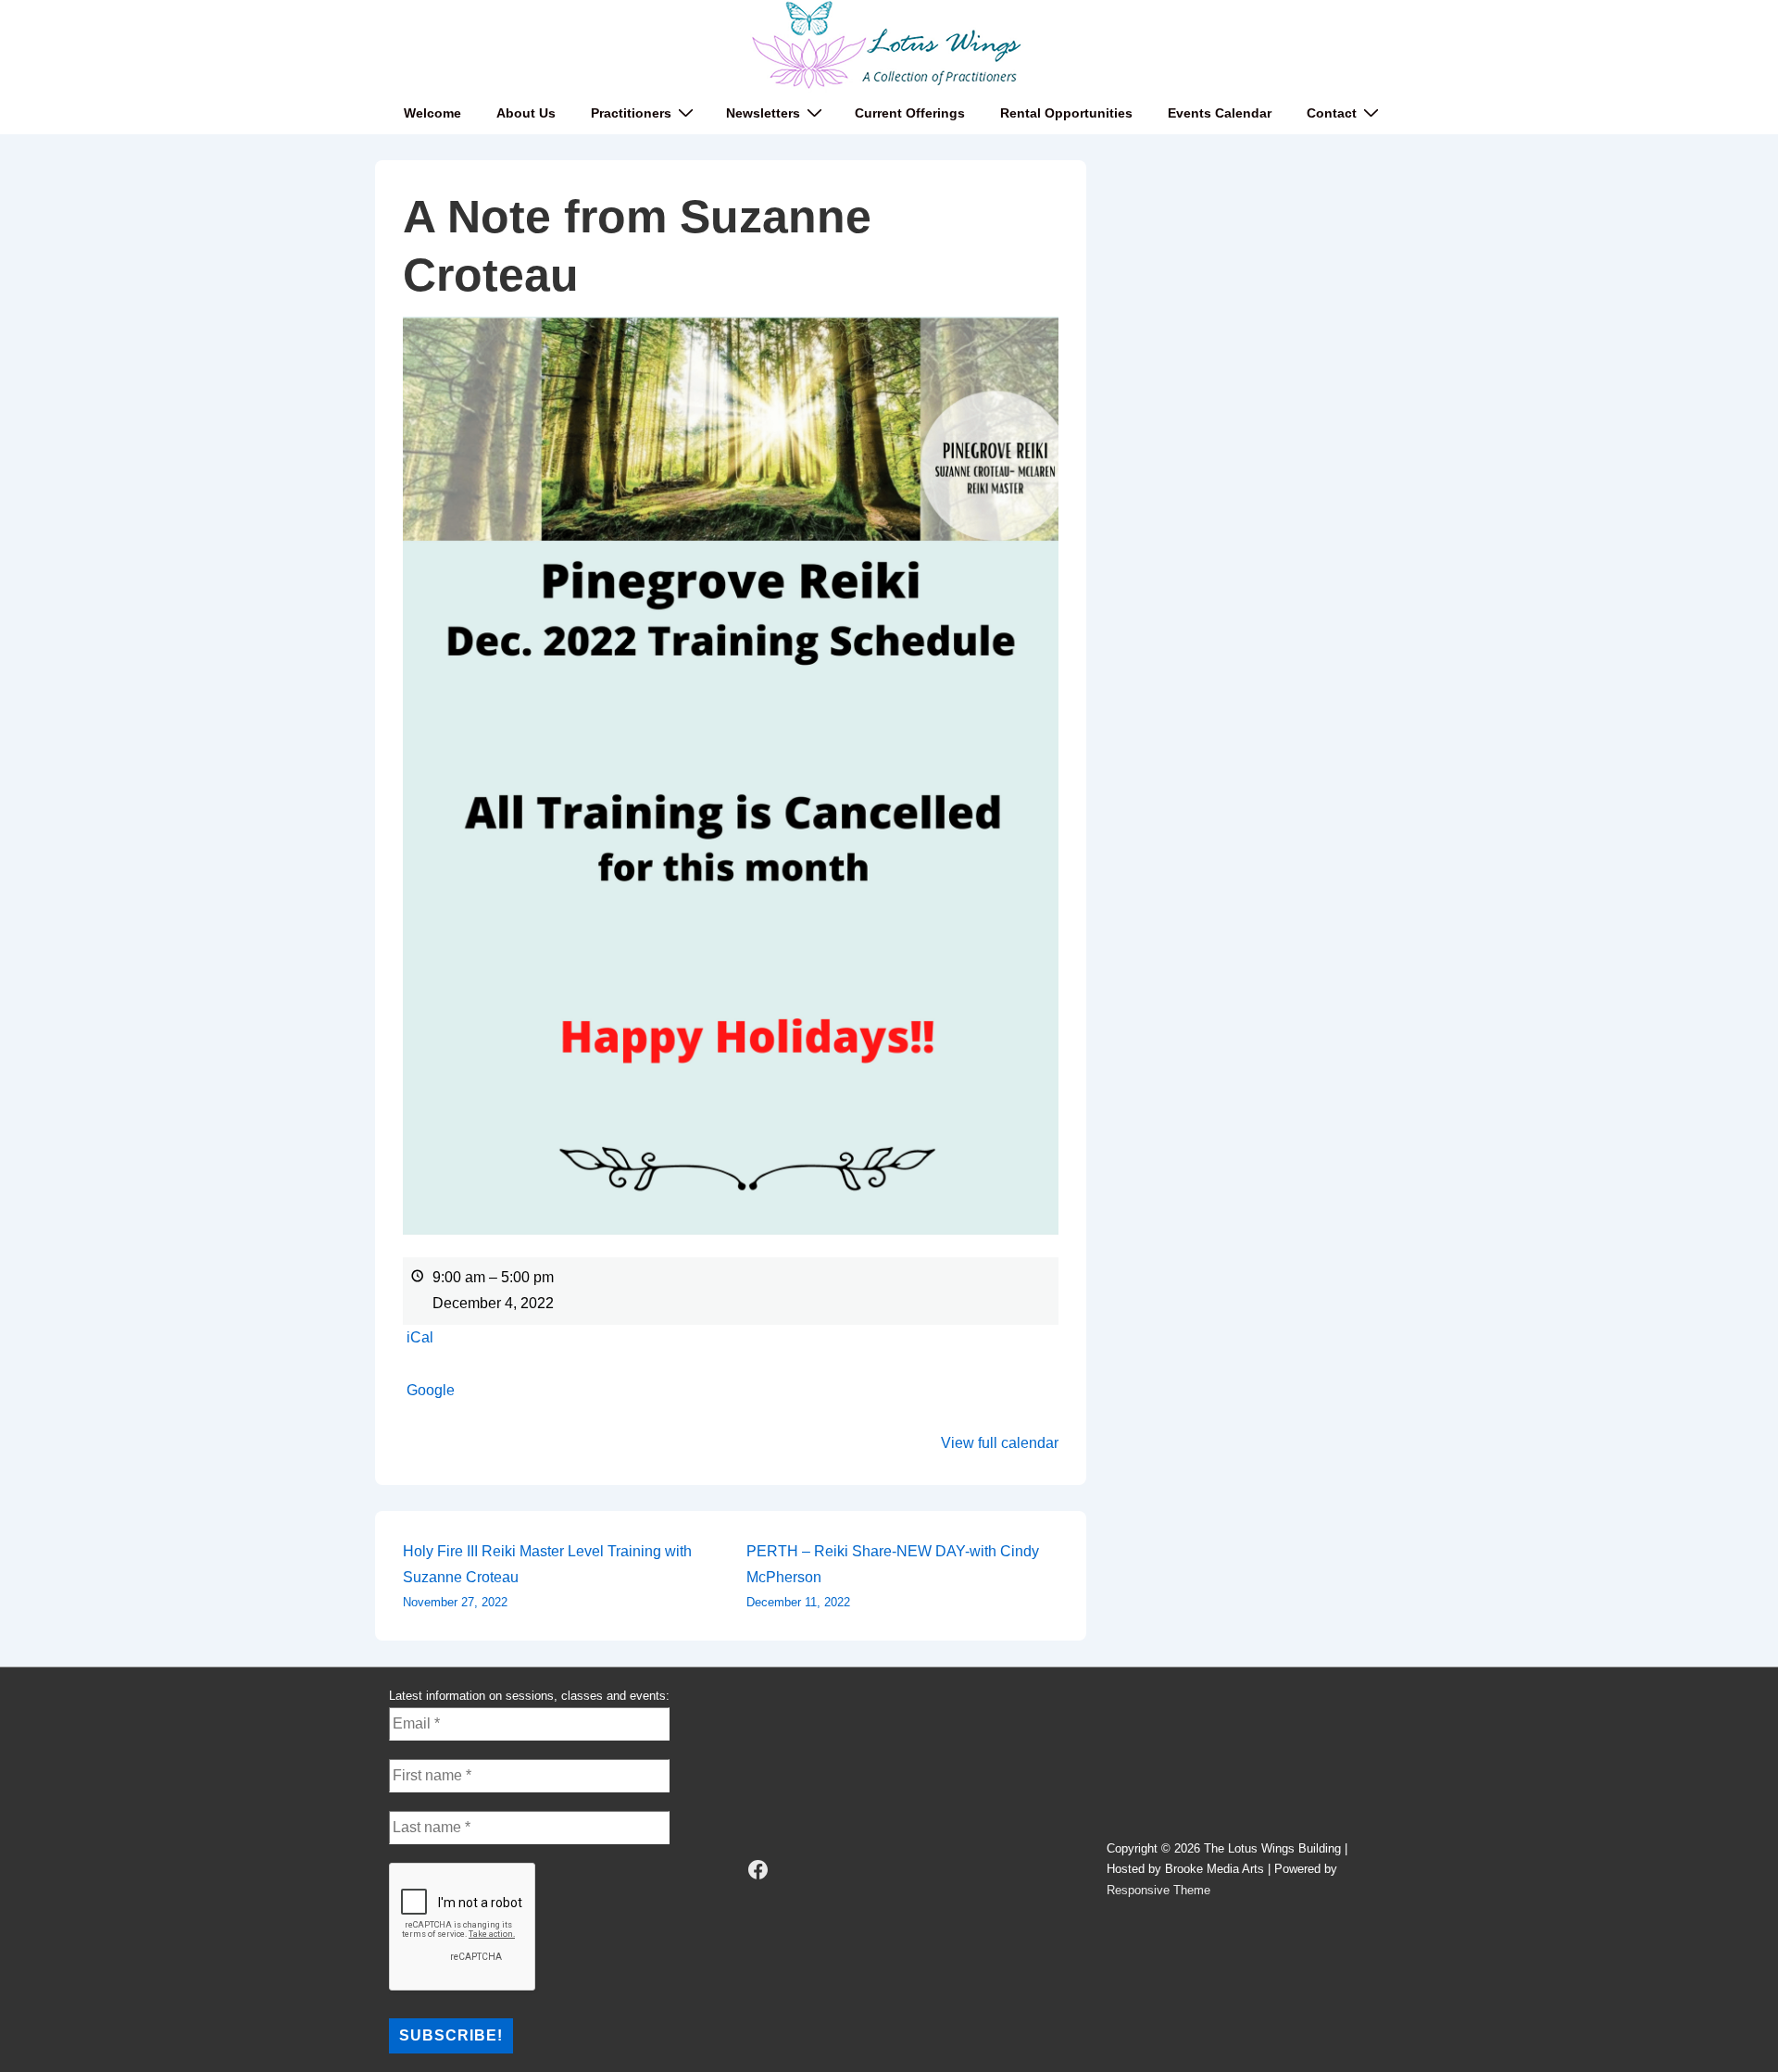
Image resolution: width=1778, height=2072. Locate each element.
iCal (420, 1337)
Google (431, 1390)
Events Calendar (1220, 113)
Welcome (432, 113)
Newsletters (763, 113)
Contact (1332, 113)
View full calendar (1000, 1443)
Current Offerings (910, 113)
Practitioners (631, 113)
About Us (526, 113)
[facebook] (758, 1870)
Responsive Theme (1158, 1890)
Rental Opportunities (1066, 113)
